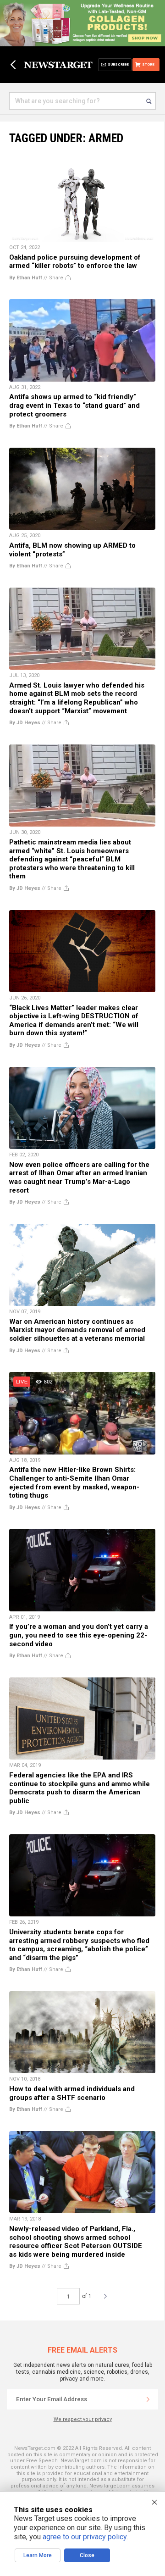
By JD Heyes (25, 723)
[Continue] (148, 2399)
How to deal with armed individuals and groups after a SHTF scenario (72, 2093)
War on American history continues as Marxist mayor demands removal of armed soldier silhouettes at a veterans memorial (77, 1330)
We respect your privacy (83, 2419)
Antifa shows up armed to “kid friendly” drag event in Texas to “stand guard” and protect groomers (74, 405)
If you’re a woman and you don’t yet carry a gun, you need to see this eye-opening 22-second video (79, 1635)
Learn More (38, 2555)
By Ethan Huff (26, 278)
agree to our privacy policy (85, 2537)
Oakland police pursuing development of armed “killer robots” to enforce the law (75, 262)
